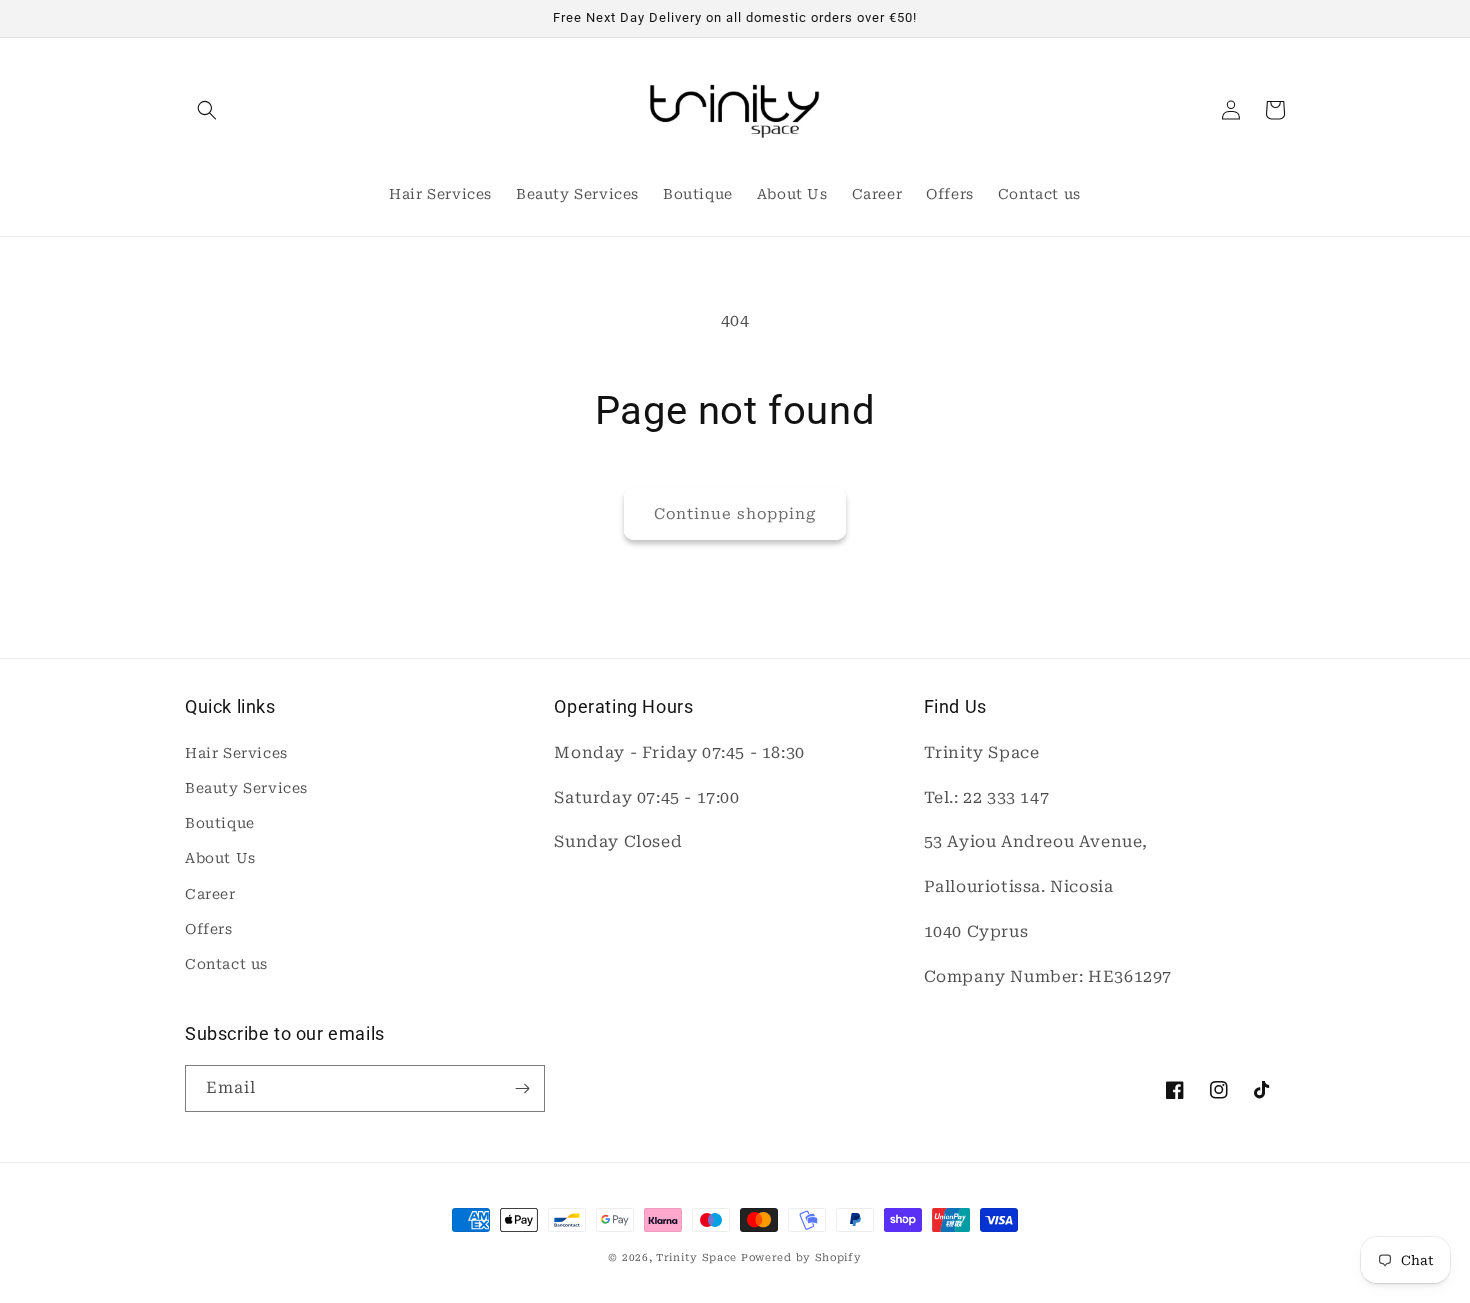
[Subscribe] (522, 1088)
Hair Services (236, 753)
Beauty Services (246, 788)
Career (210, 894)
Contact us (226, 964)
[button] (207, 110)
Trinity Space (696, 1257)
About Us (220, 858)
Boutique (220, 823)
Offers (209, 929)
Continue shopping (735, 514)
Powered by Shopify (801, 1257)
